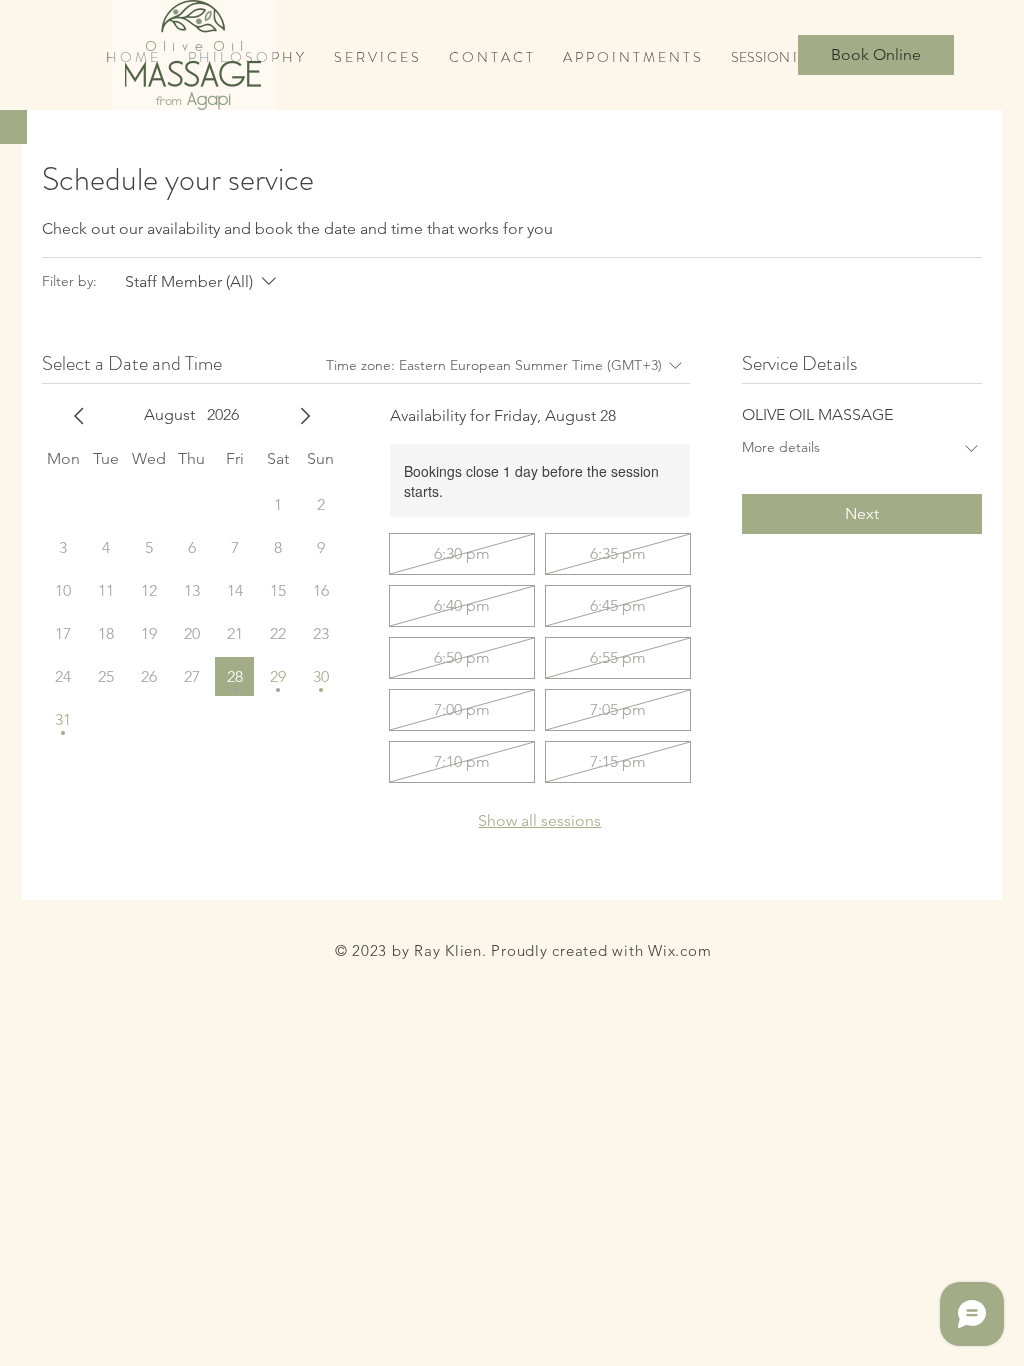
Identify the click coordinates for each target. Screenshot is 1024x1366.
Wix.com (679, 950)
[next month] (305, 416)
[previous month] (79, 416)
